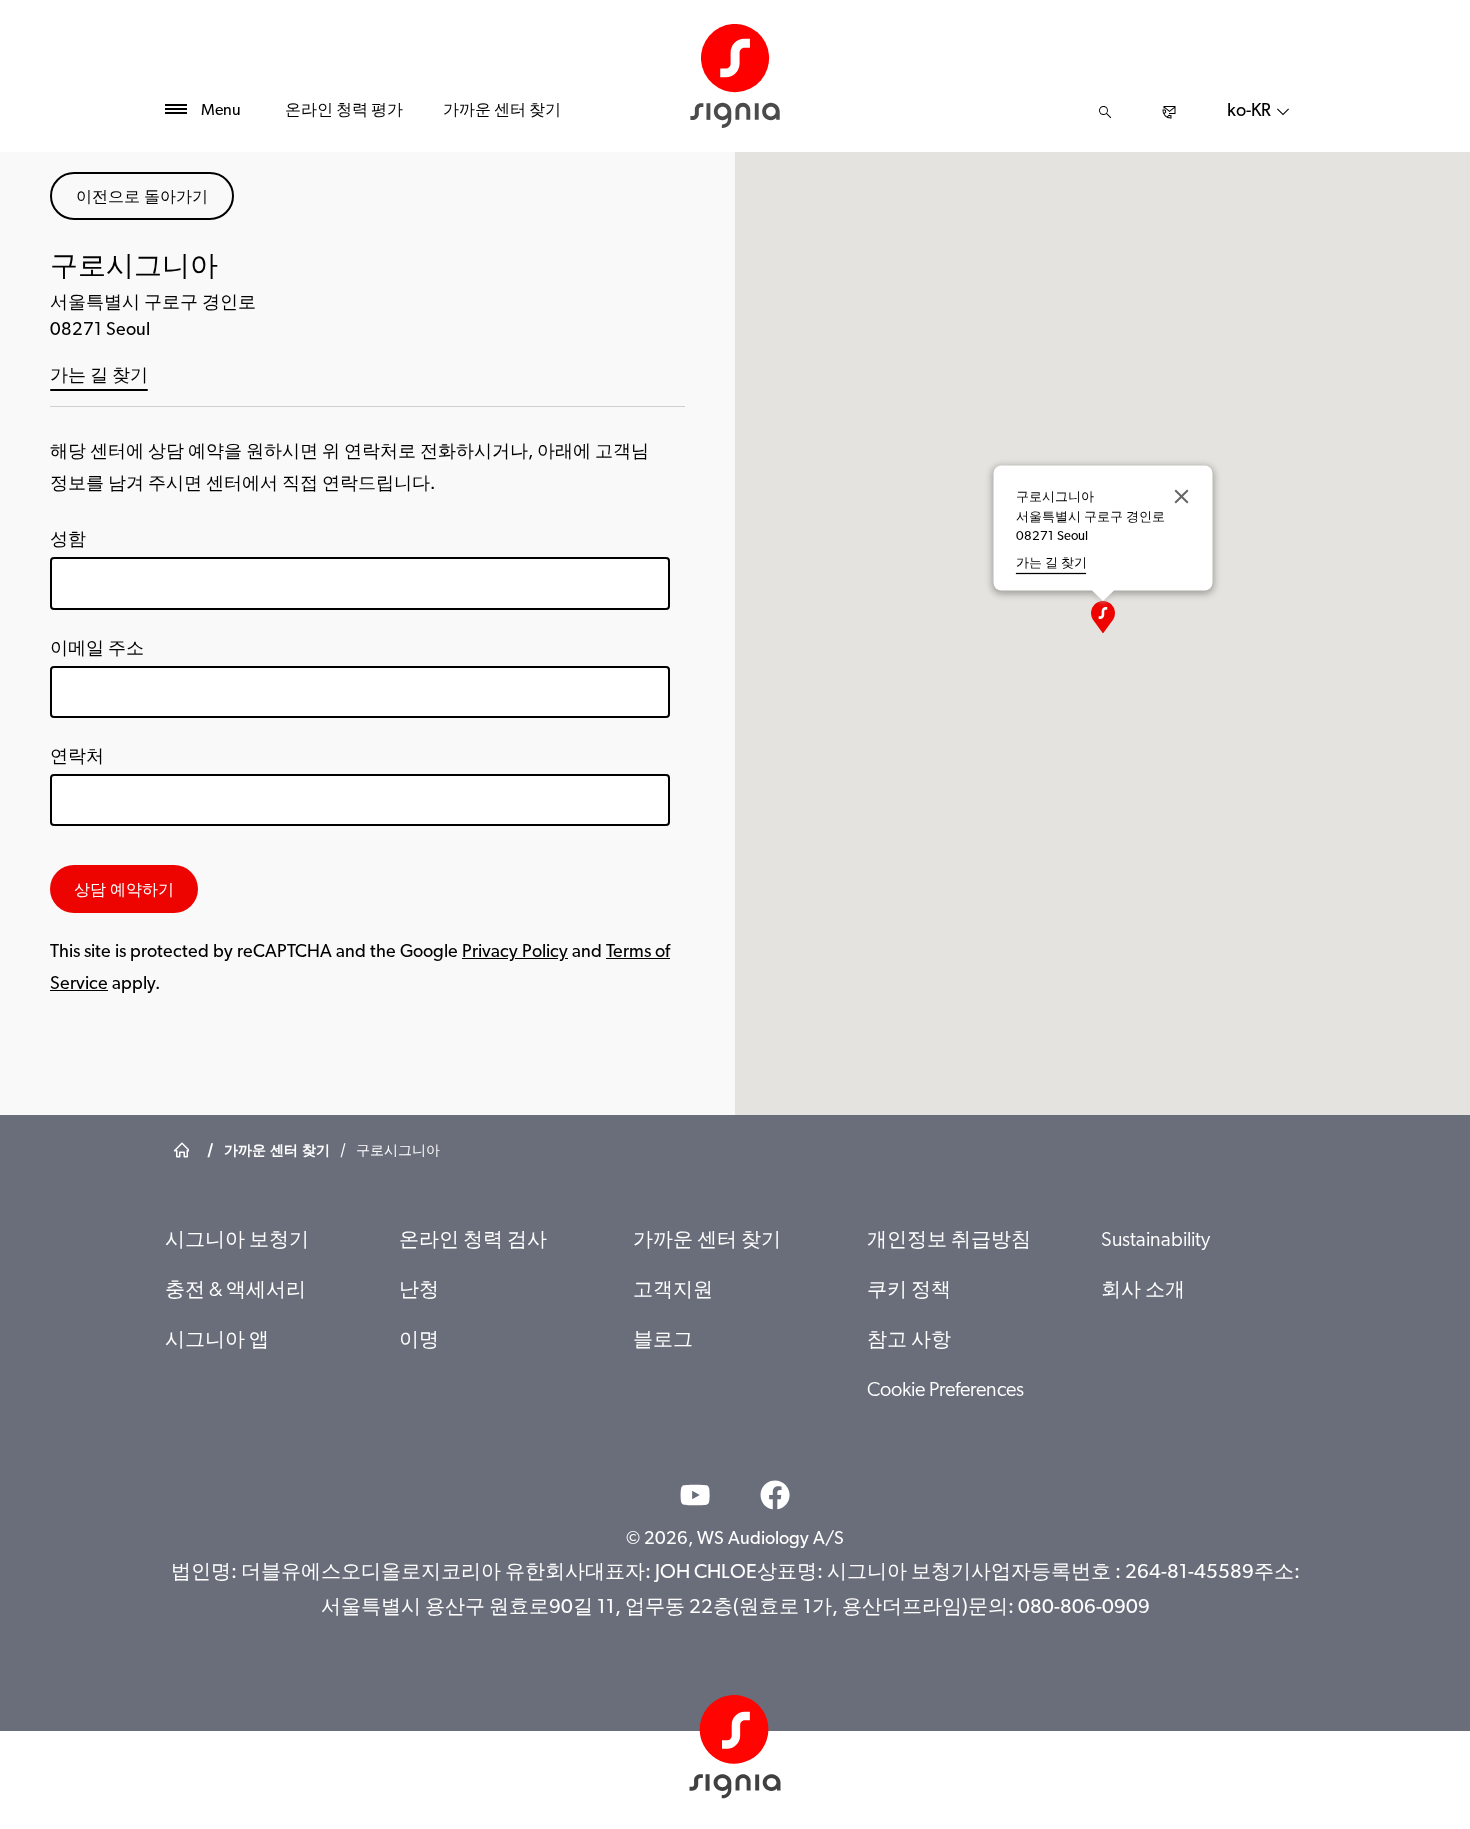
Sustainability (1155, 1241)
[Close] (1181, 497)
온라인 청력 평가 (344, 111)
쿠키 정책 (909, 1291)
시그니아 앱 (217, 1341)
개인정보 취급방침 (949, 1241)
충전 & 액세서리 (235, 1291)
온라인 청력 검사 (473, 1241)
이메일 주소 (97, 650)
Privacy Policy (515, 953)
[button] (1103, 617)
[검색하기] (1105, 112)
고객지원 (673, 1291)
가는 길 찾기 (99, 377)
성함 (68, 541)
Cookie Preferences (945, 1391)
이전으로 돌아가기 (142, 196)
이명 (419, 1341)
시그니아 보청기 (237, 1241)
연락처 (77, 758)
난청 (419, 1291)
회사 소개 (1143, 1291)
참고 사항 (909, 1341)
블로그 (663, 1341)
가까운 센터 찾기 (502, 111)
